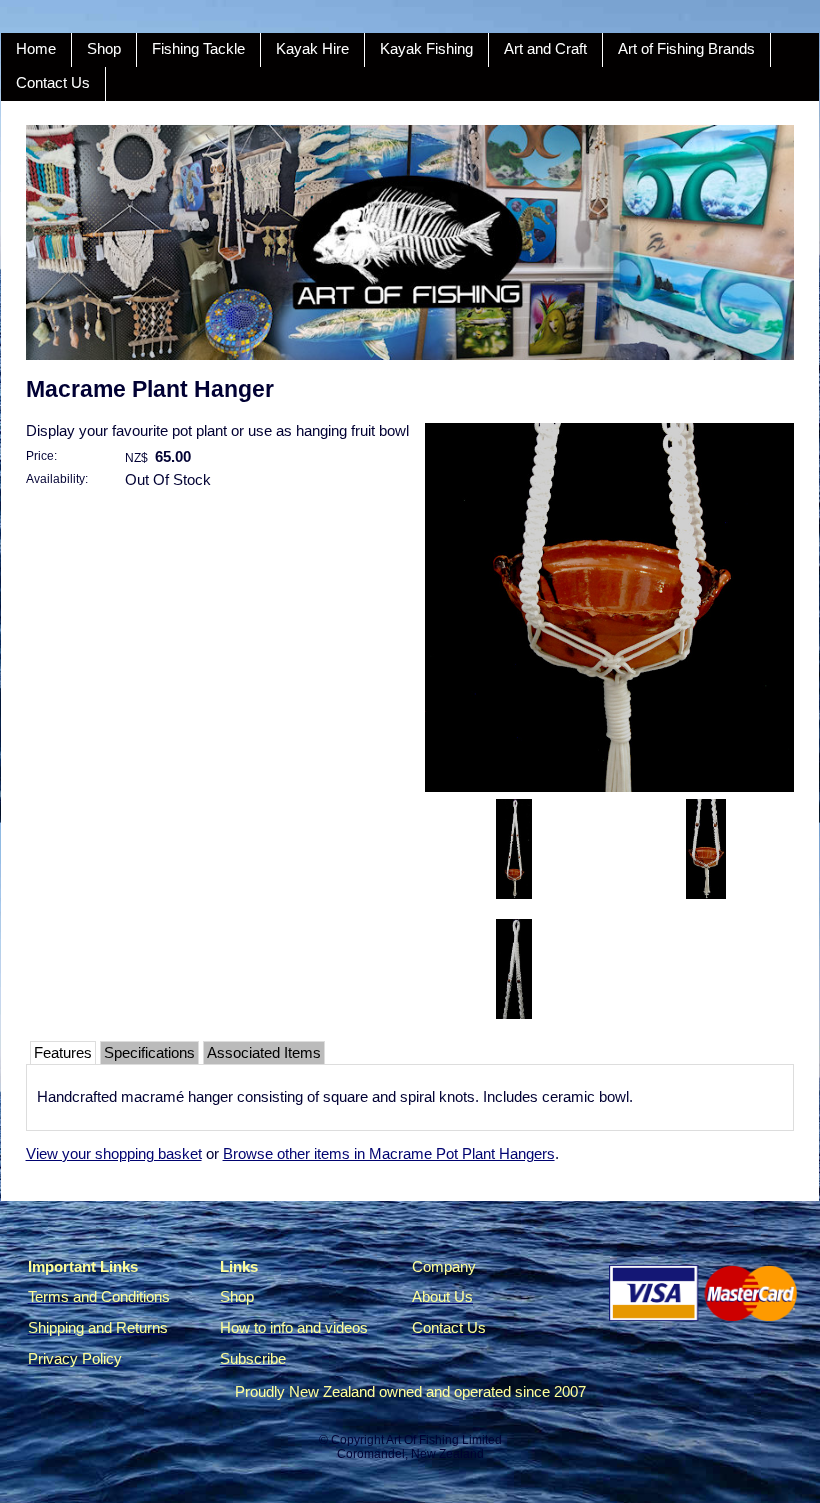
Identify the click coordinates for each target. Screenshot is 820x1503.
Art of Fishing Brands (686, 49)
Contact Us (53, 83)
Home (36, 49)
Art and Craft (545, 49)
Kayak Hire (312, 49)
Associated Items (264, 1053)
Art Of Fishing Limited (444, 1440)
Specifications (149, 1053)
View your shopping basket (114, 1154)
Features (63, 1053)
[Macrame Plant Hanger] (609, 787)
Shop (104, 49)
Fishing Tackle (198, 49)
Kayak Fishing (426, 49)
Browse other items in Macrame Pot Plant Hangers (389, 1154)
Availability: (57, 478)
